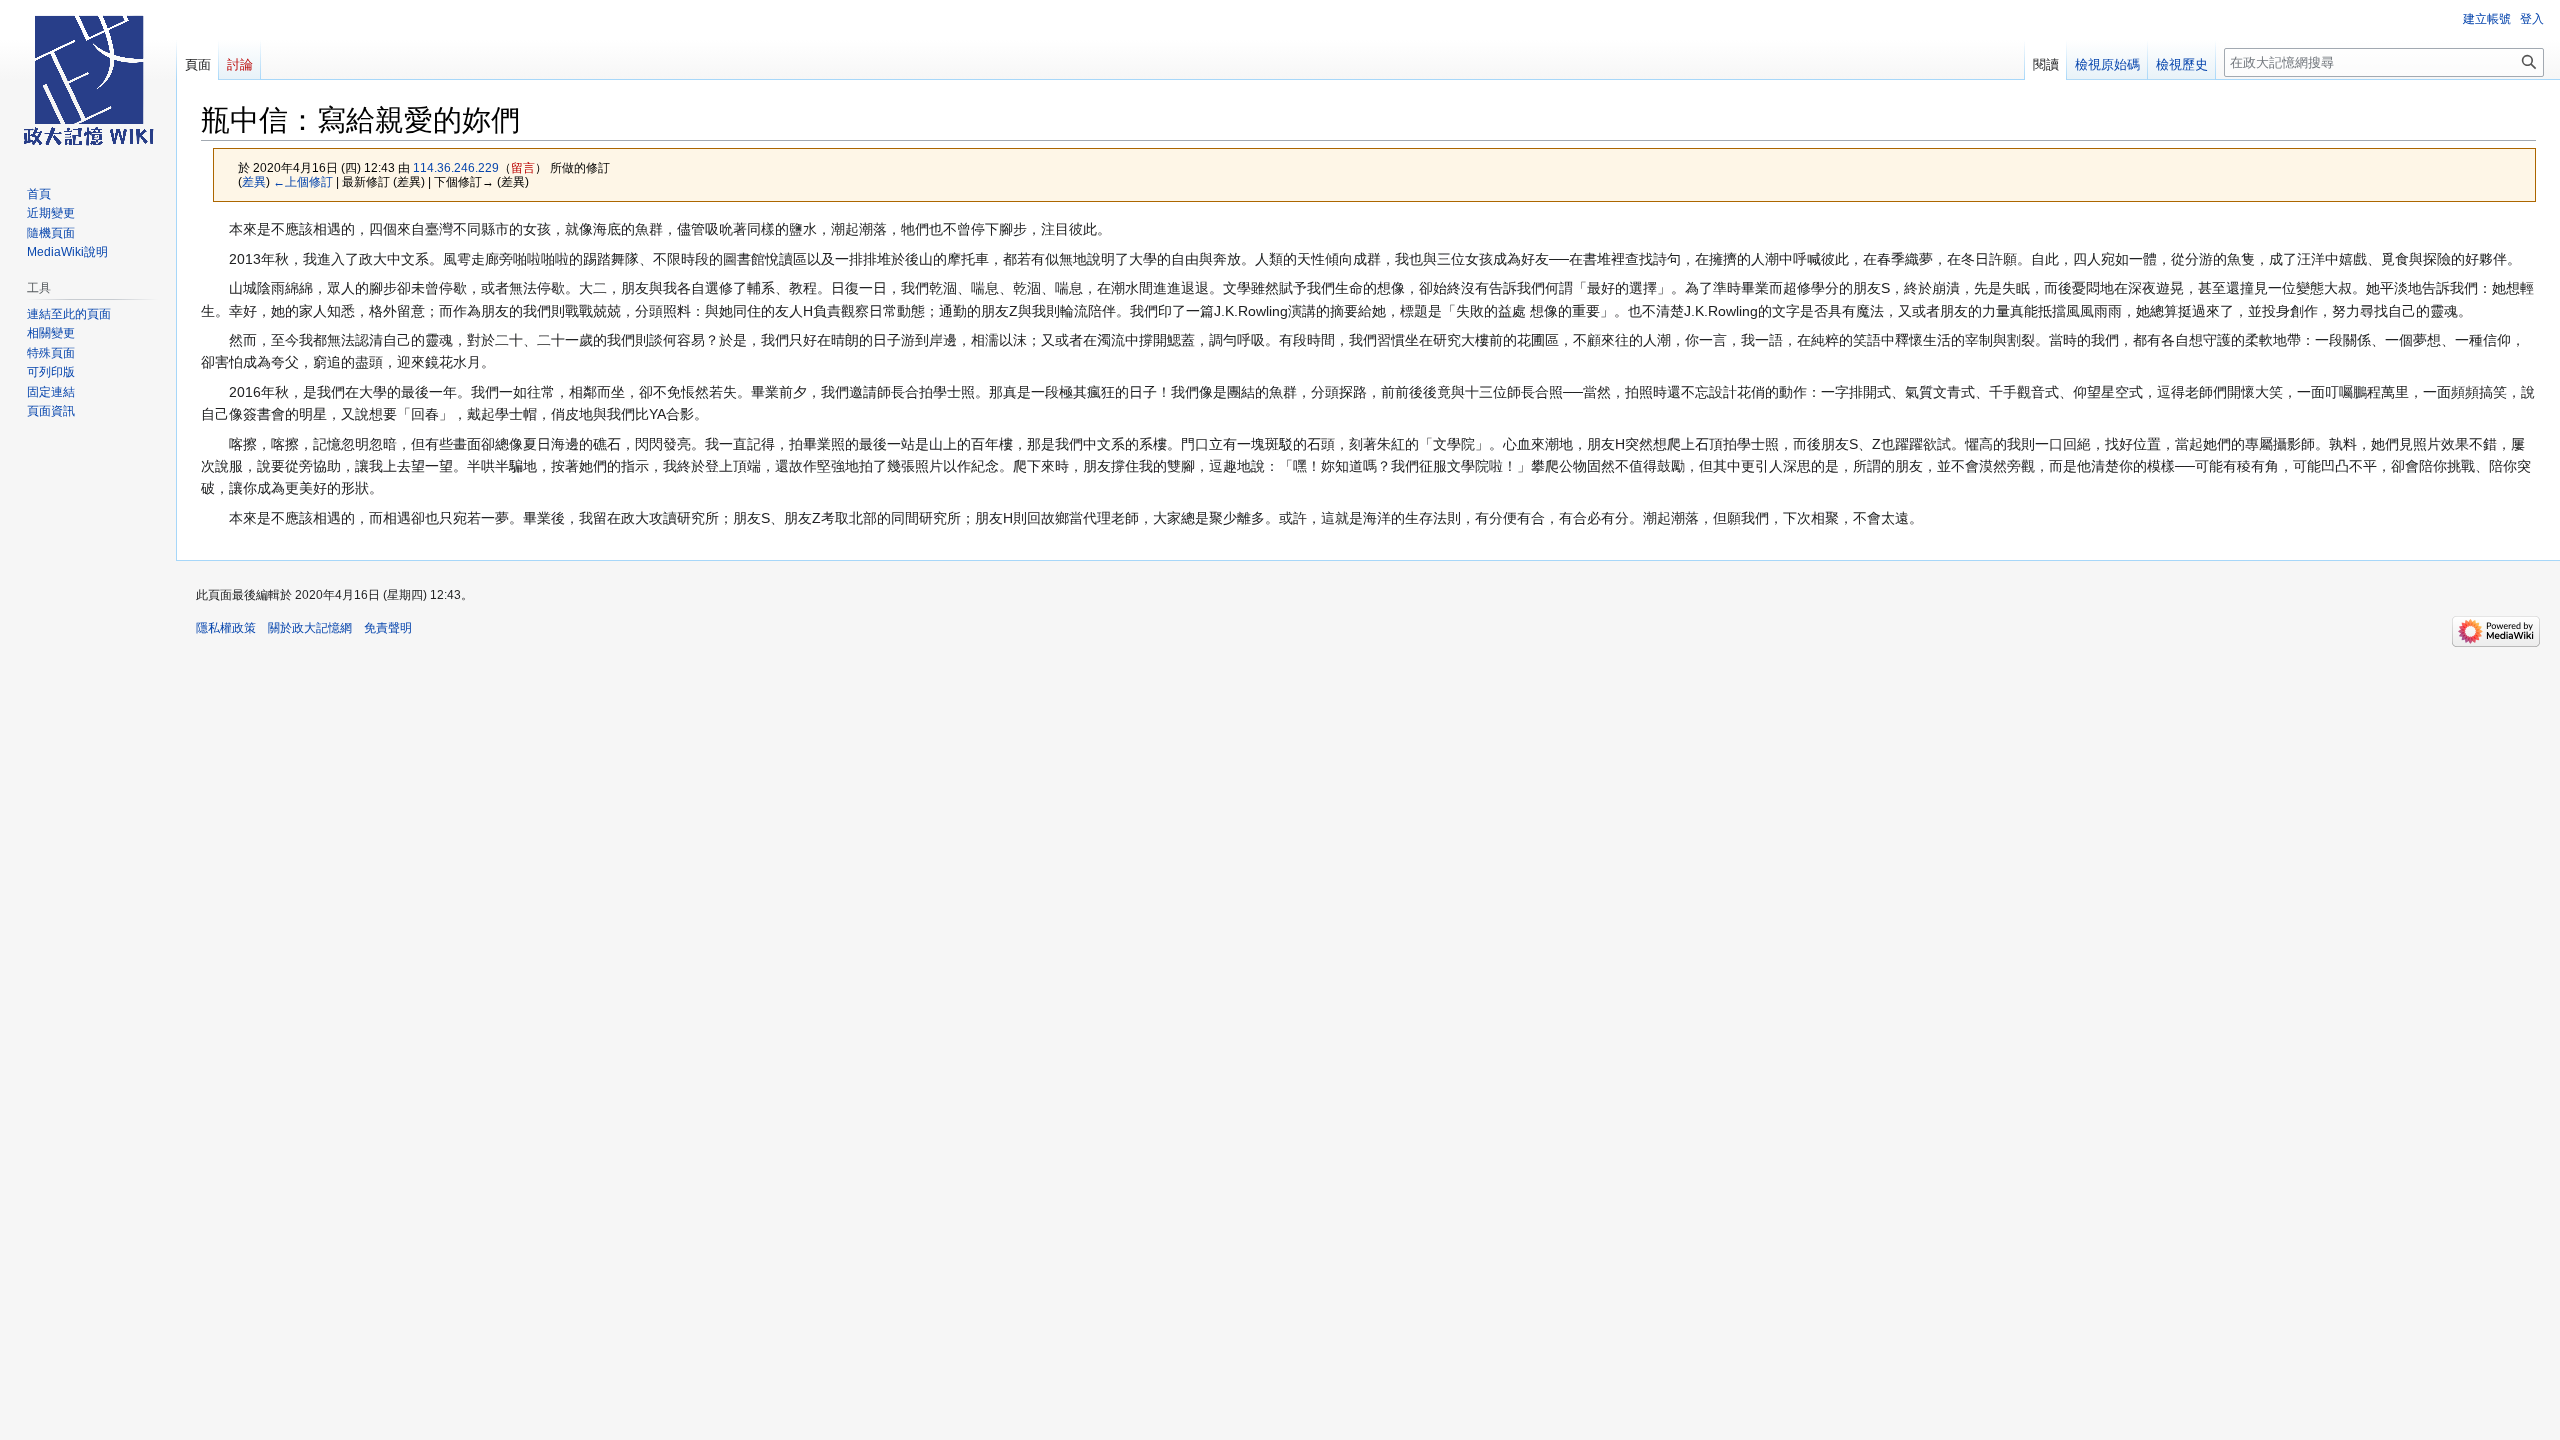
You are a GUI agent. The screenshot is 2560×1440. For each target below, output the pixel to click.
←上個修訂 (303, 181)
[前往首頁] (88, 80)
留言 (523, 167)
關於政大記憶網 (310, 628)
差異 (254, 181)
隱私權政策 (226, 628)
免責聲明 (388, 628)
